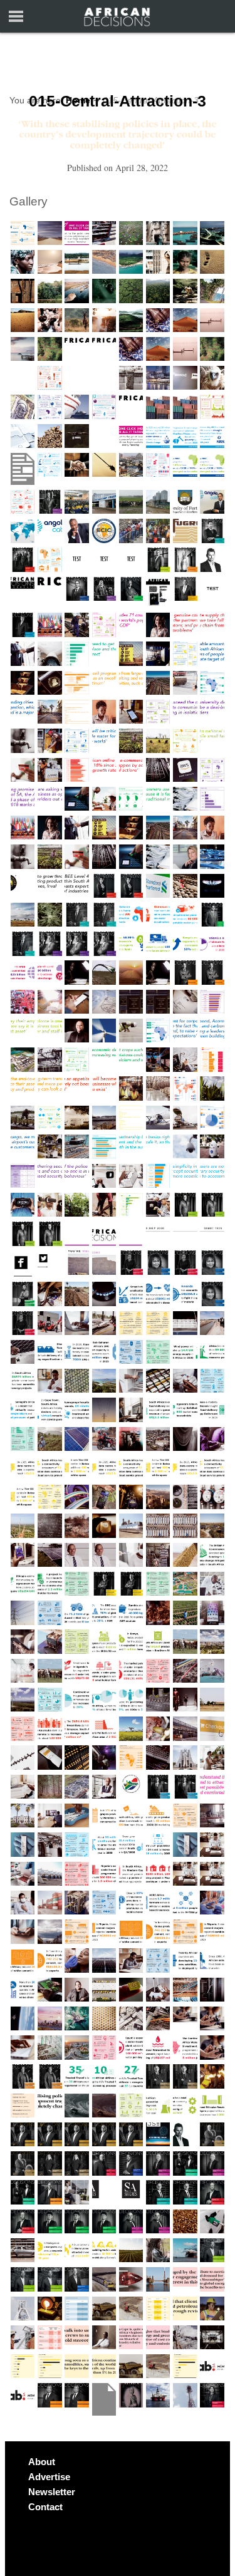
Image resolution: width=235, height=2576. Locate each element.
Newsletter (52, 2492)
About (42, 2462)
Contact (45, 2507)
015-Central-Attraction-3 (118, 101)
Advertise (49, 2477)
